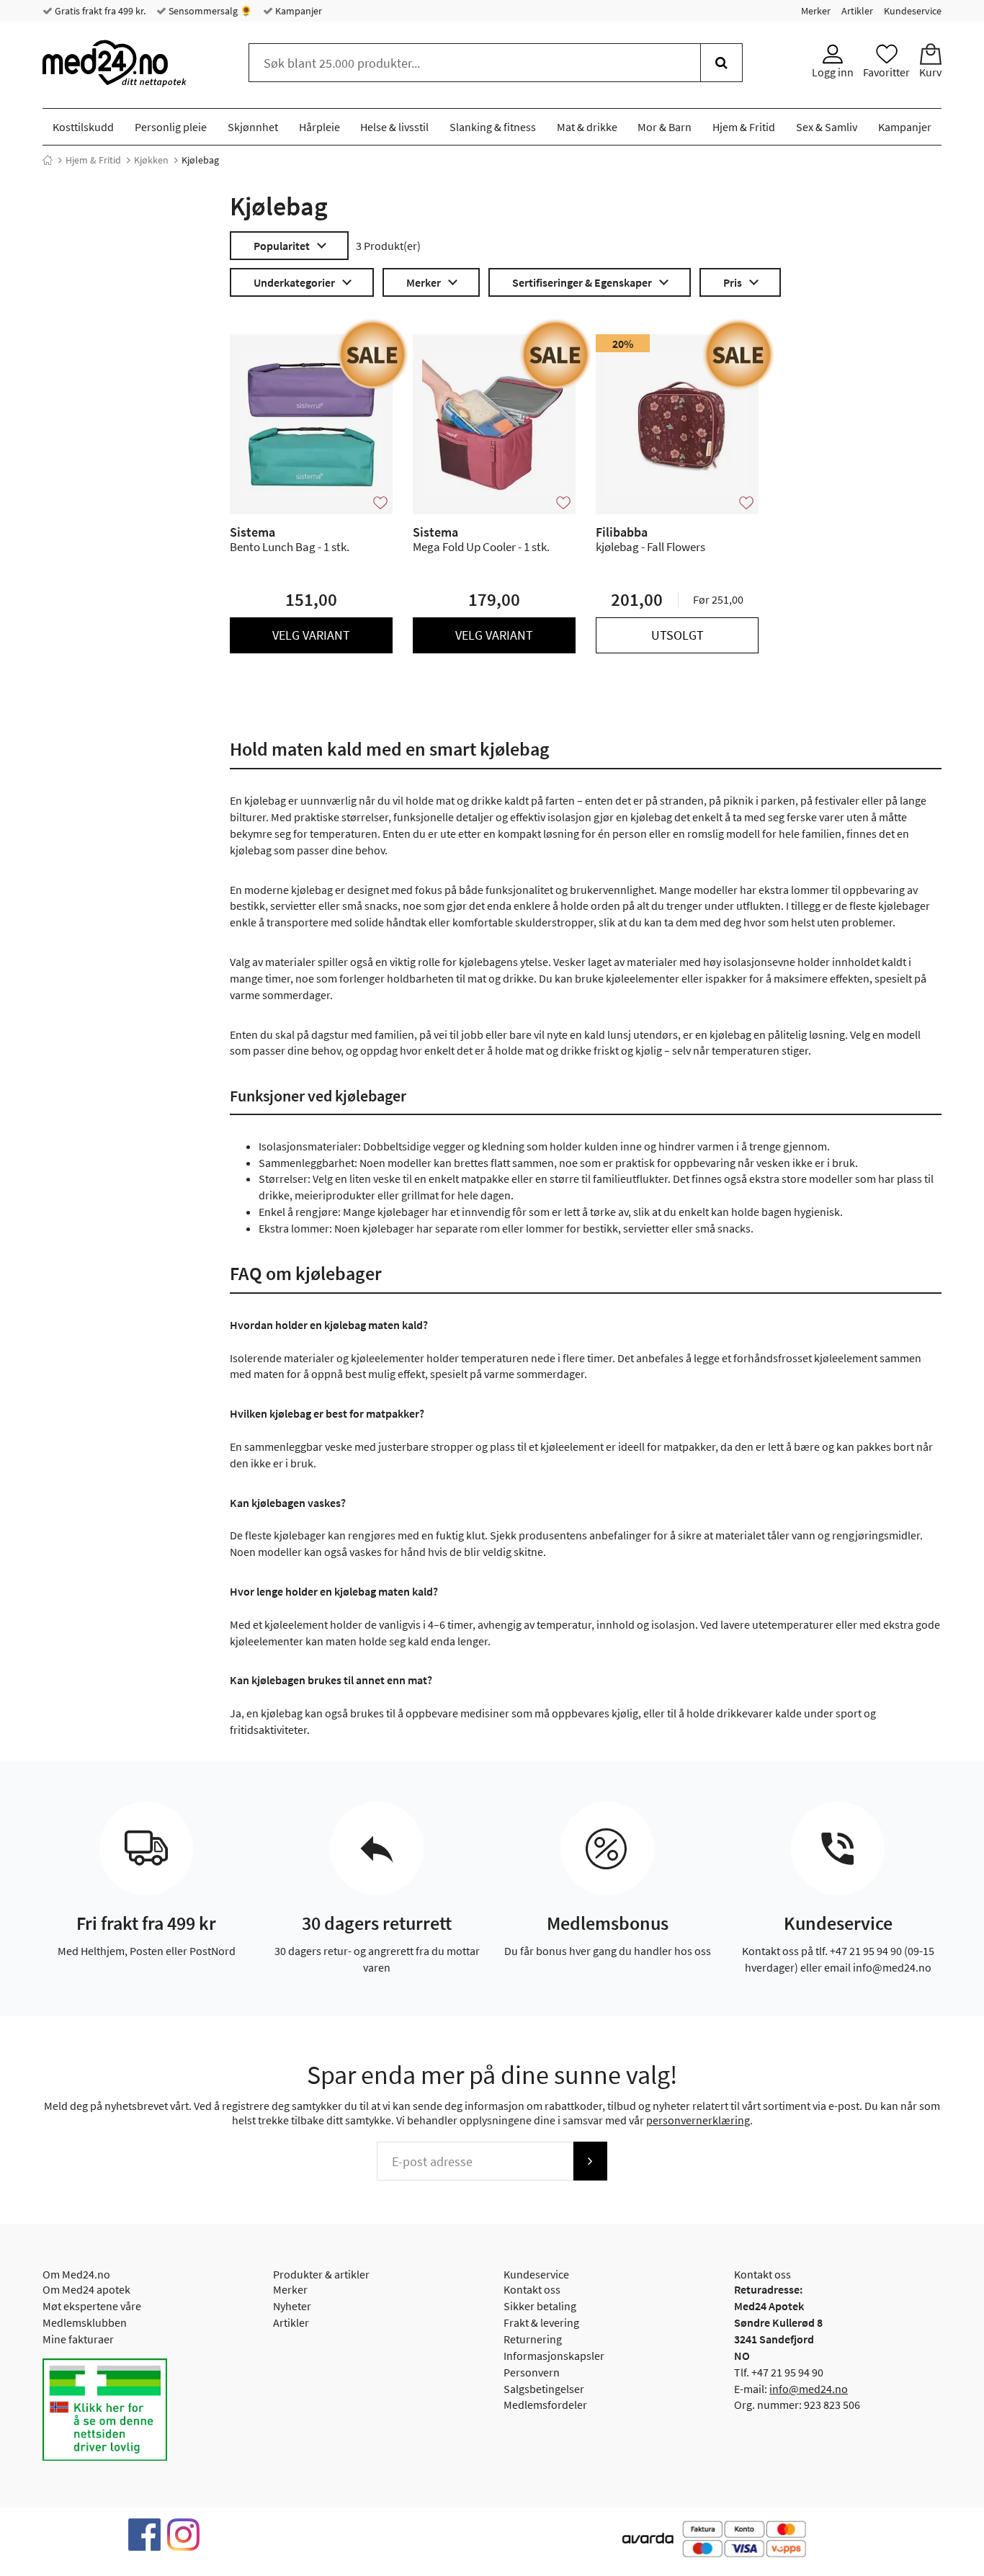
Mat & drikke (587, 127)
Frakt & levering (541, 2322)
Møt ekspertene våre (92, 2306)
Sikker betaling (540, 2306)
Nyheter (292, 2306)
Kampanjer (298, 11)
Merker (816, 11)
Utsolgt (677, 635)
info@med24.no (809, 2389)
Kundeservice (913, 11)
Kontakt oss (532, 2289)
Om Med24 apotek (86, 2289)
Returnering (533, 2339)
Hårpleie (319, 127)
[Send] (590, 2161)
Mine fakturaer (78, 2339)
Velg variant (311, 635)
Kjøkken (151, 160)
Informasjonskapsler (554, 2356)
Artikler (857, 11)
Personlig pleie (171, 127)
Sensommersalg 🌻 (209, 11)
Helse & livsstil (394, 127)
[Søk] (721, 63)
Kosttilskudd (83, 127)
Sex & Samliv (827, 127)
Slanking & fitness (493, 127)
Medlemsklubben (85, 2322)
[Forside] (48, 160)
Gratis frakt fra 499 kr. (99, 11)
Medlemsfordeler (545, 2405)
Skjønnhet (253, 127)
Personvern (532, 2372)
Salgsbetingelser (544, 2389)
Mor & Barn (665, 127)
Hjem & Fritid (744, 127)
